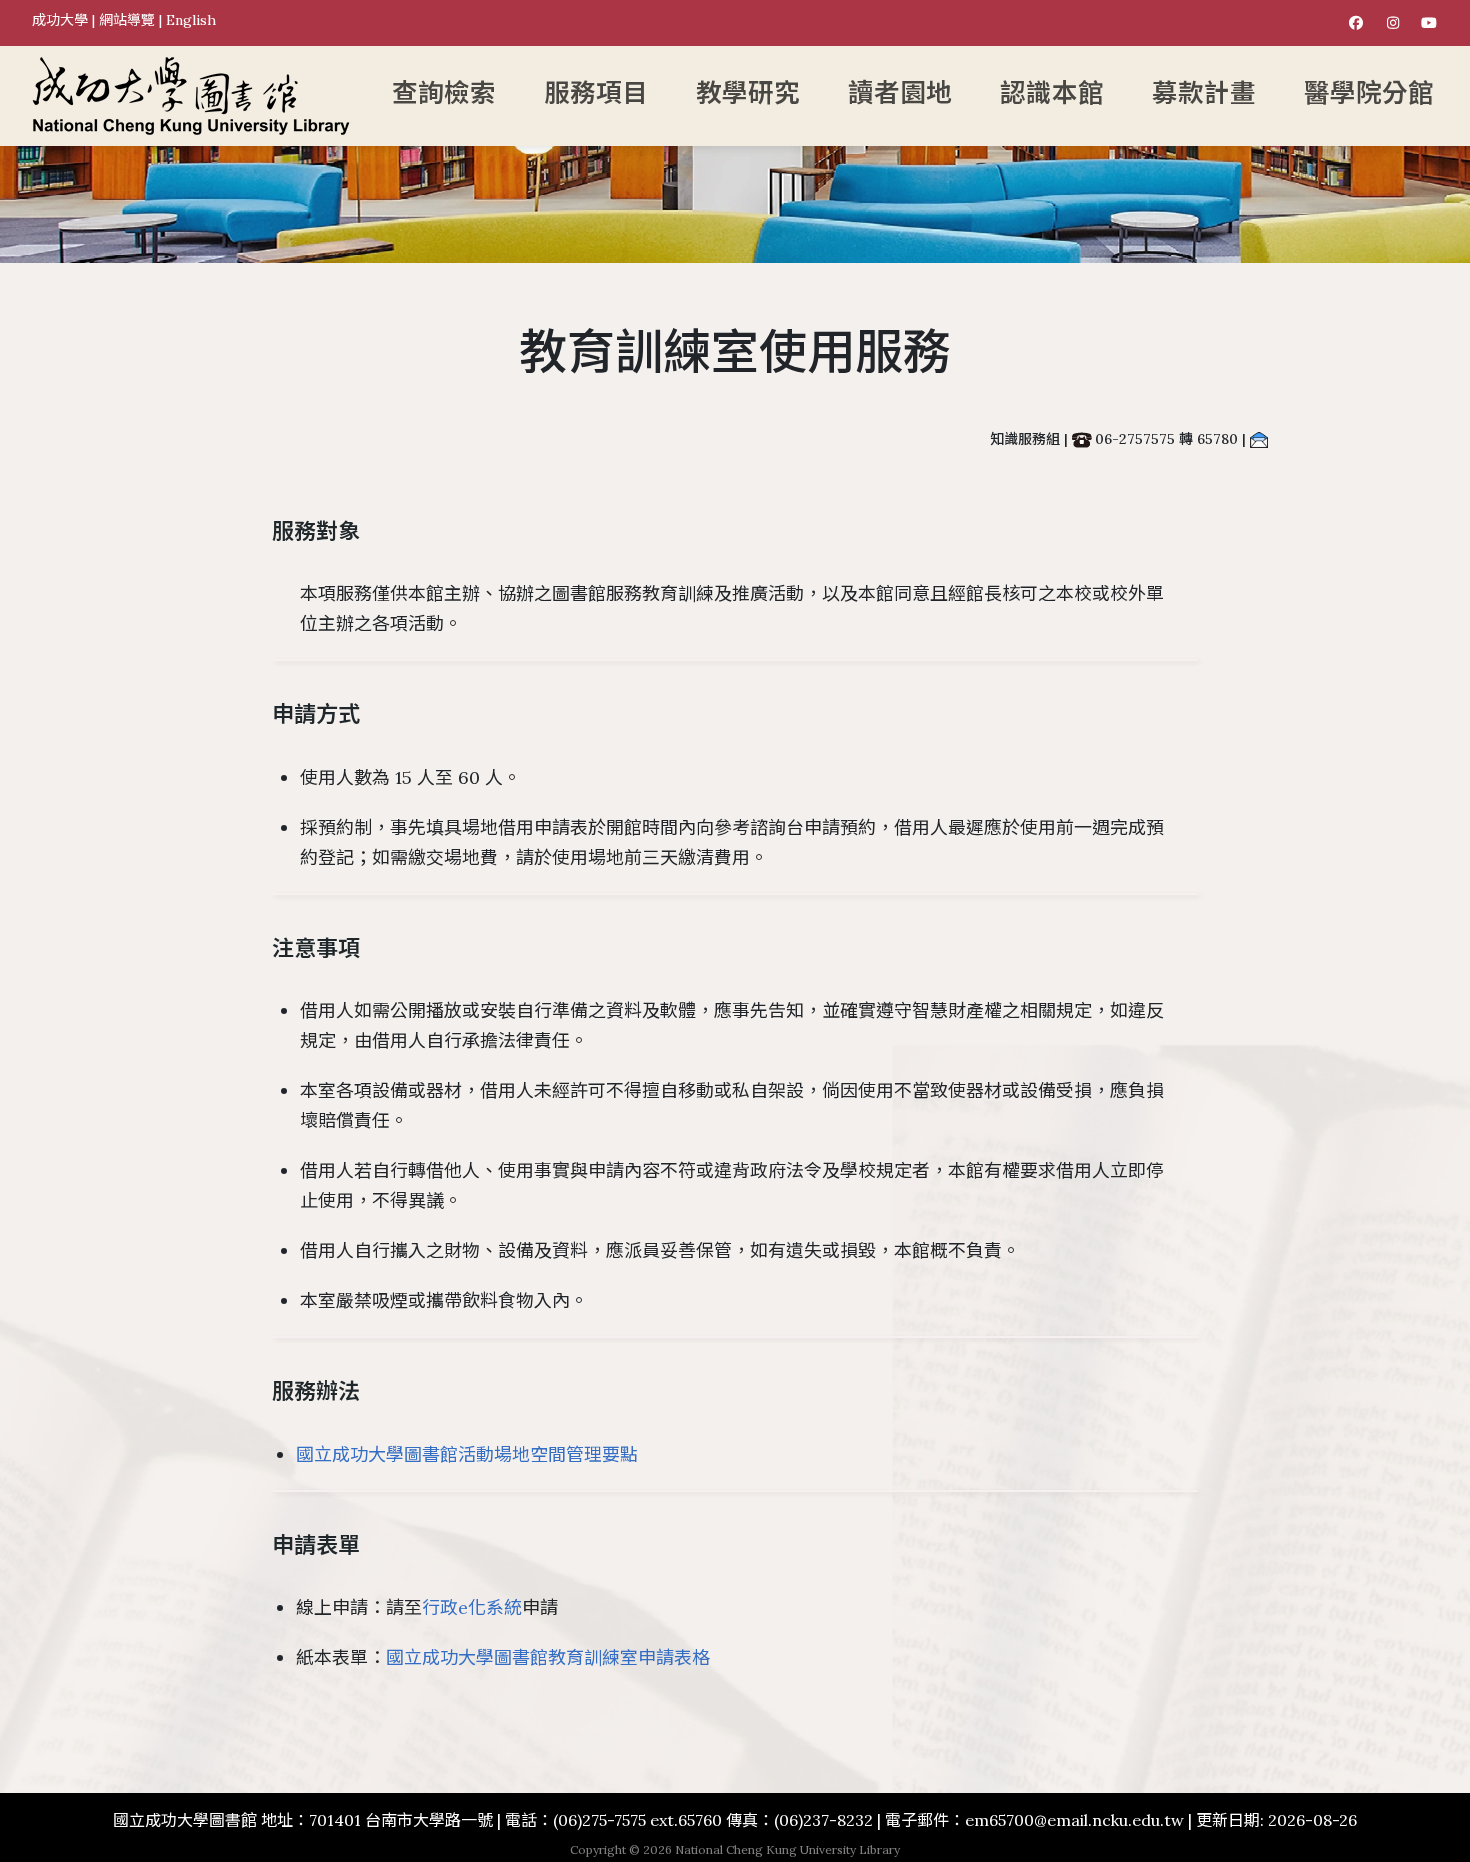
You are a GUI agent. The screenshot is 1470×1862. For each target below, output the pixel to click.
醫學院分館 (1369, 93)
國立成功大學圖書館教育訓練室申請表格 (548, 1657)
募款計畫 (1204, 93)
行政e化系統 (472, 1607)
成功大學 (60, 20)
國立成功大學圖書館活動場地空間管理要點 (467, 1454)
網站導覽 (127, 20)
